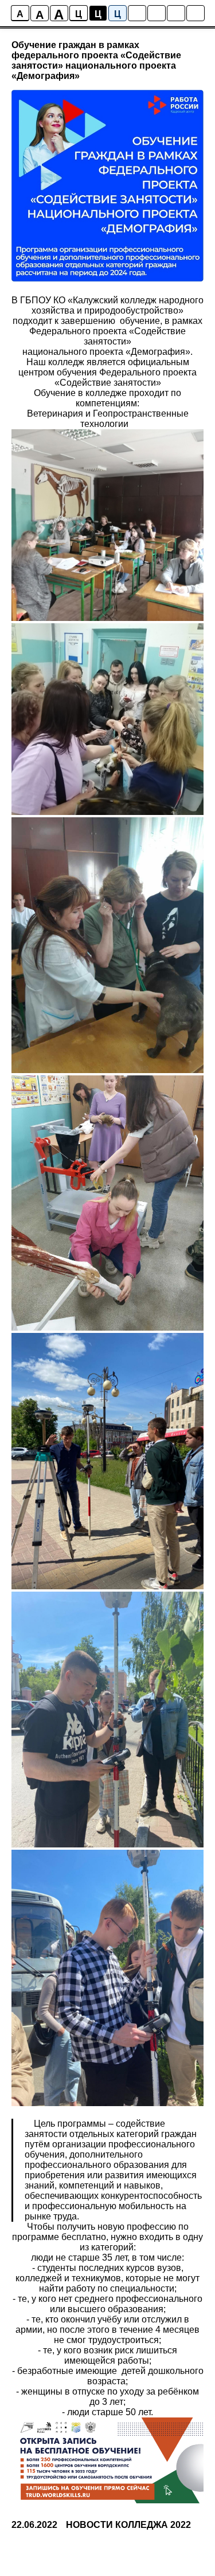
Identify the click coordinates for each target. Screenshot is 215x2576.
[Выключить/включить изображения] (137, 13)
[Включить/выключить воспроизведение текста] (157, 13)
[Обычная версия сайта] (196, 13)
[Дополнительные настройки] (176, 13)
